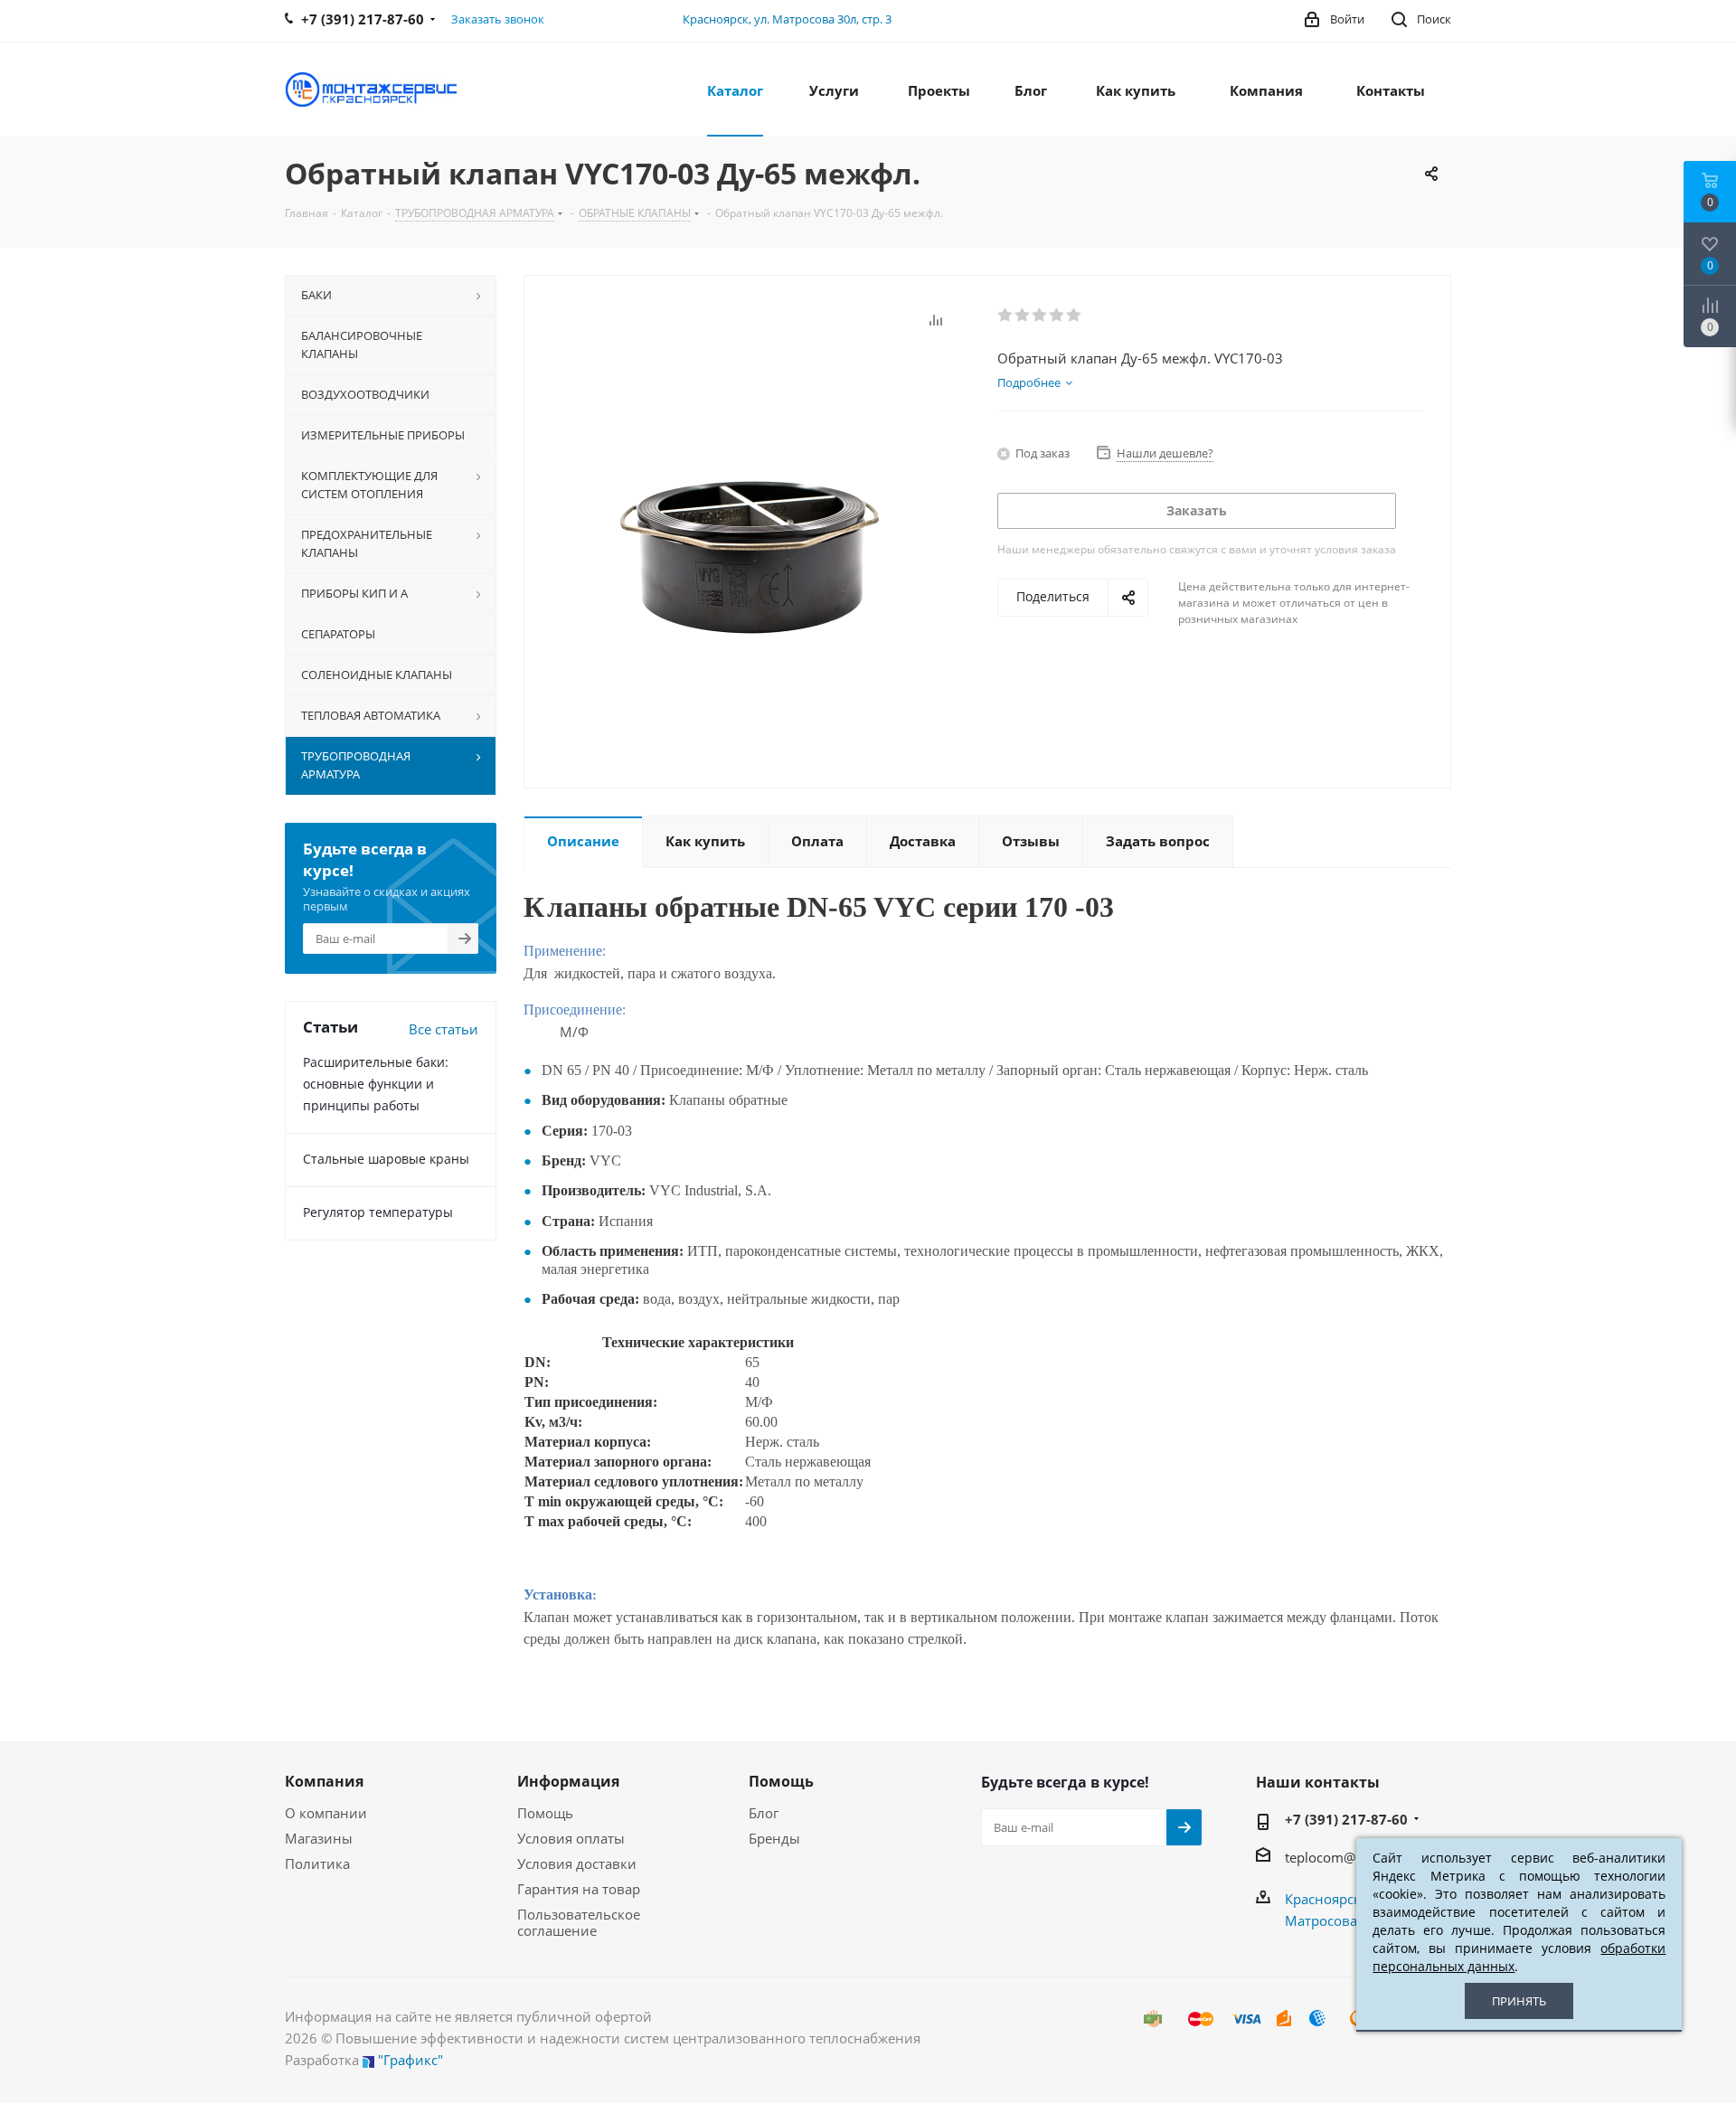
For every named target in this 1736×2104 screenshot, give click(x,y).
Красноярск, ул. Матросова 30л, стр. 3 (787, 19)
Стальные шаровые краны (386, 1159)
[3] (1040, 316)
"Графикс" (410, 2060)
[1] (1006, 316)
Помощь (545, 1813)
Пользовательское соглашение (579, 1922)
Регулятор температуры (378, 1212)
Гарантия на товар (579, 1889)
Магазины (319, 1838)
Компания (324, 1781)
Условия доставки (577, 1863)
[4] (1057, 316)
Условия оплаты (571, 1838)
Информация (568, 1781)
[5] (1075, 316)
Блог (764, 1813)
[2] (1023, 316)
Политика (317, 1863)
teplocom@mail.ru (1342, 1857)
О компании (326, 1813)
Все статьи (443, 1029)
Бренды (774, 1838)
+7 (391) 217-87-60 (1346, 1819)
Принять (1519, 2001)
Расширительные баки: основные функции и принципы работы (376, 1084)
